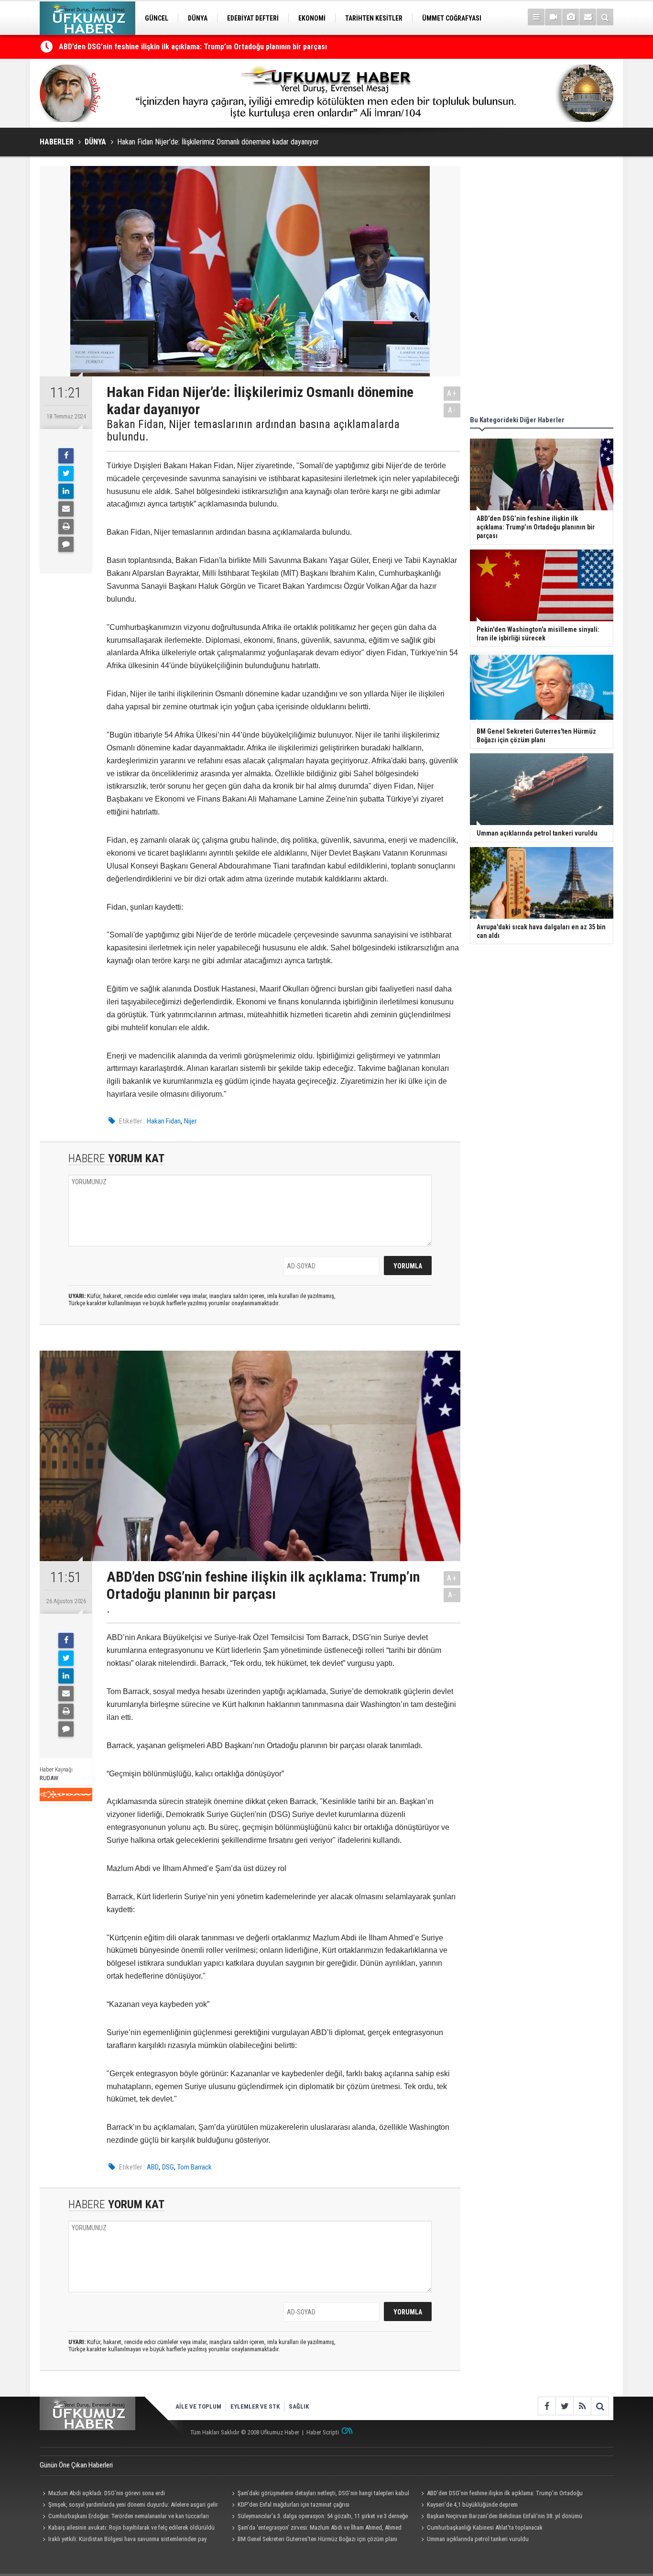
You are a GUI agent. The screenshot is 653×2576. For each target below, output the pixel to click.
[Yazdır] (66, 527)
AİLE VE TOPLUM (198, 2406)
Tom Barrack (195, 2167)
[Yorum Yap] (66, 544)
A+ (452, 393)
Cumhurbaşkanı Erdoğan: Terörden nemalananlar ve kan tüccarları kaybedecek (124, 2517)
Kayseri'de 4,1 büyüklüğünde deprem (472, 2504)
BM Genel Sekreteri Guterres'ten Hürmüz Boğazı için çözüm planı (317, 2539)
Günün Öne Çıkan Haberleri (76, 2465)
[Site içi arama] (605, 17)
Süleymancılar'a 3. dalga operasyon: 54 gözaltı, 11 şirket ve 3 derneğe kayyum (318, 2517)
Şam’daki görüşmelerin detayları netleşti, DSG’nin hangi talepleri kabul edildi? (319, 2494)
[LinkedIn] (66, 491)
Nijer (190, 1121)
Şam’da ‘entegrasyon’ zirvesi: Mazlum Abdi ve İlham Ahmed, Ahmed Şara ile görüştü (315, 2529)
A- (452, 410)
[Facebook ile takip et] (547, 2406)
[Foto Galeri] (571, 17)
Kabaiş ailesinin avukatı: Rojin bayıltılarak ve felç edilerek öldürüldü (131, 2527)
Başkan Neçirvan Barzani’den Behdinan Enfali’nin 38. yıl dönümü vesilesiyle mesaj (500, 2517)
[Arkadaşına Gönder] (66, 509)
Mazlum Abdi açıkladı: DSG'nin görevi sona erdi (107, 2493)
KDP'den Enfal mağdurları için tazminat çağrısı (294, 2504)
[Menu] (536, 17)
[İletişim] (588, 17)
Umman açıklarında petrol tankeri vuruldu (478, 2539)
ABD (153, 2167)
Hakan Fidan (164, 1121)
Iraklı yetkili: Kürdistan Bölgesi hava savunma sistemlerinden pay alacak (123, 2540)
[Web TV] (553, 17)
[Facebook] (66, 456)
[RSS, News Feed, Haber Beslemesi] (582, 2406)
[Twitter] (66, 473)
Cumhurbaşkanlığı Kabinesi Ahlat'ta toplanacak (485, 2527)
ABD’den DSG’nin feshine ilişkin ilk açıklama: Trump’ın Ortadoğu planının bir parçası (193, 47)
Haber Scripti (323, 2432)
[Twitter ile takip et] (564, 2406)
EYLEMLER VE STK (255, 2406)
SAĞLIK (299, 2406)
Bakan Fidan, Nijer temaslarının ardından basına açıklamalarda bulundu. (253, 431)
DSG (168, 2167)
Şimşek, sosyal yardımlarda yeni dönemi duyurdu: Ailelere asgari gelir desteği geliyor (129, 2506)
